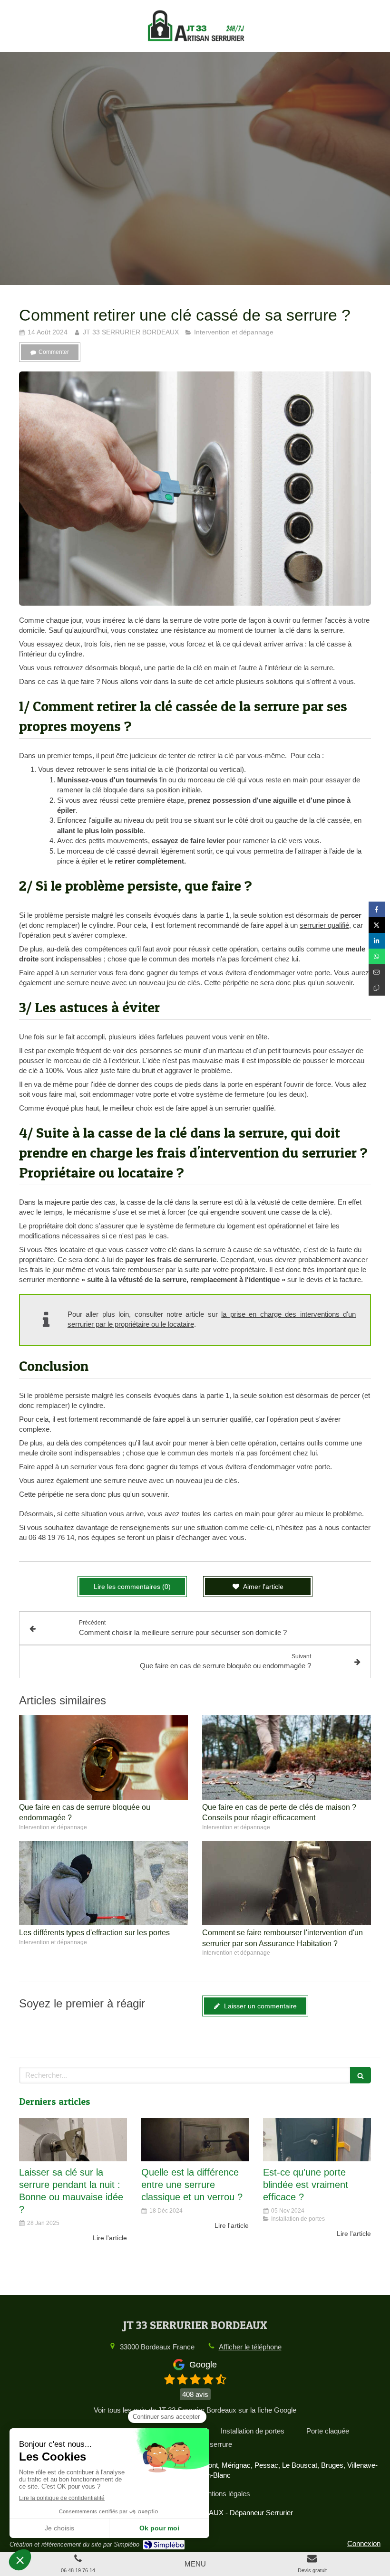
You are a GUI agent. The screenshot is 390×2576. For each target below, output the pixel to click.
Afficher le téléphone (250, 2347)
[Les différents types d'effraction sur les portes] (103, 1883)
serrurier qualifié (324, 925)
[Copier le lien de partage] (377, 988)
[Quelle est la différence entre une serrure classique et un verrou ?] (195, 2140)
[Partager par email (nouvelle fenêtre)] (377, 972)
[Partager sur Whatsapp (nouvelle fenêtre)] (377, 956)
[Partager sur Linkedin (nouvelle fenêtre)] (377, 941)
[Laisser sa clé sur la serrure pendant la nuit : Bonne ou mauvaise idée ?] (73, 2140)
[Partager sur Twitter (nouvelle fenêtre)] (377, 925)
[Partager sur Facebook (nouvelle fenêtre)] (377, 909)
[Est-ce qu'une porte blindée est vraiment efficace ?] (317, 2140)
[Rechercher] (361, 2075)
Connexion (364, 2543)
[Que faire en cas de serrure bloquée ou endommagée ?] (103, 1758)
